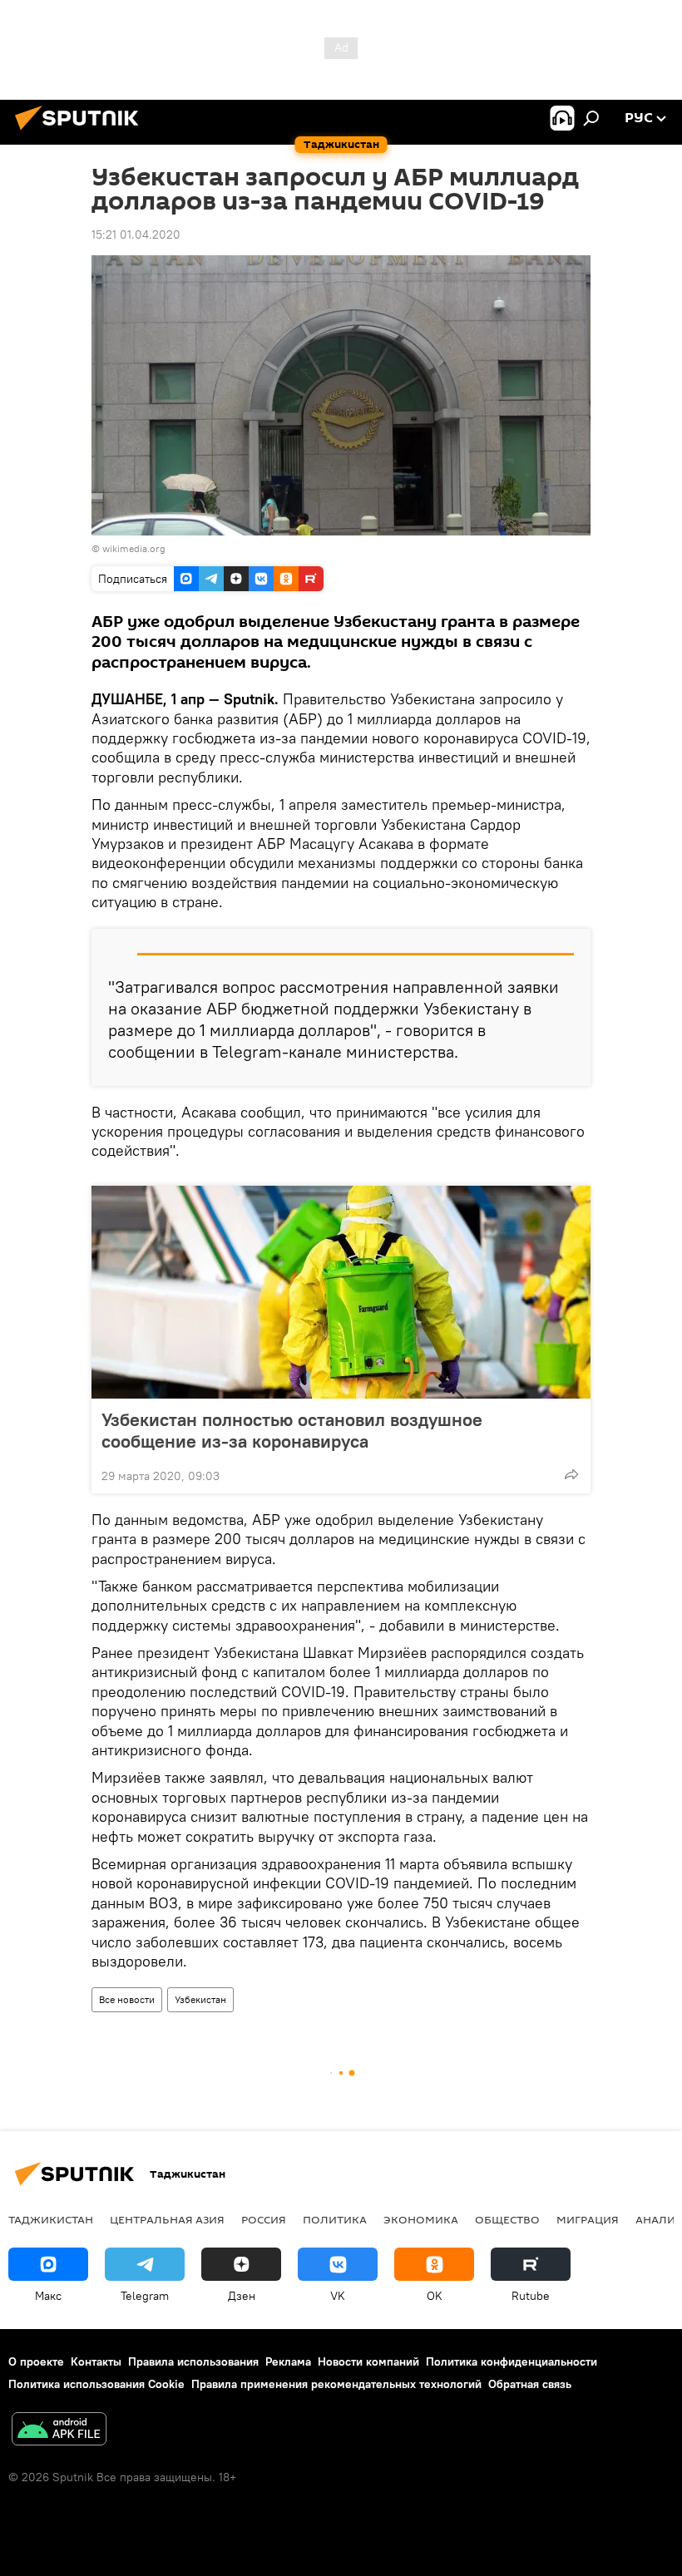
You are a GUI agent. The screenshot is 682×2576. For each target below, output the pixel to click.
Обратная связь (530, 2384)
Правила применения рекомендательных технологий (336, 2384)
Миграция (588, 2219)
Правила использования (193, 2361)
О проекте (36, 2361)
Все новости (127, 1999)
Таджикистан (51, 2219)
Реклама (288, 2361)
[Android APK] (59, 2431)
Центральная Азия (167, 2219)
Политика (335, 2219)
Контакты (96, 2361)
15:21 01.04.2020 (136, 234)
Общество (507, 2219)
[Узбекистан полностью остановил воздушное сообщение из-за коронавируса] (341, 1292)
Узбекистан (200, 1999)
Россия (264, 2219)
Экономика (421, 2219)
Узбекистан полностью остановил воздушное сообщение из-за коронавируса (292, 1430)
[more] (571, 1474)
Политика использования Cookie (96, 2384)
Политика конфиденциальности (511, 2361)
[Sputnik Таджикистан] (82, 132)
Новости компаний (368, 2361)
